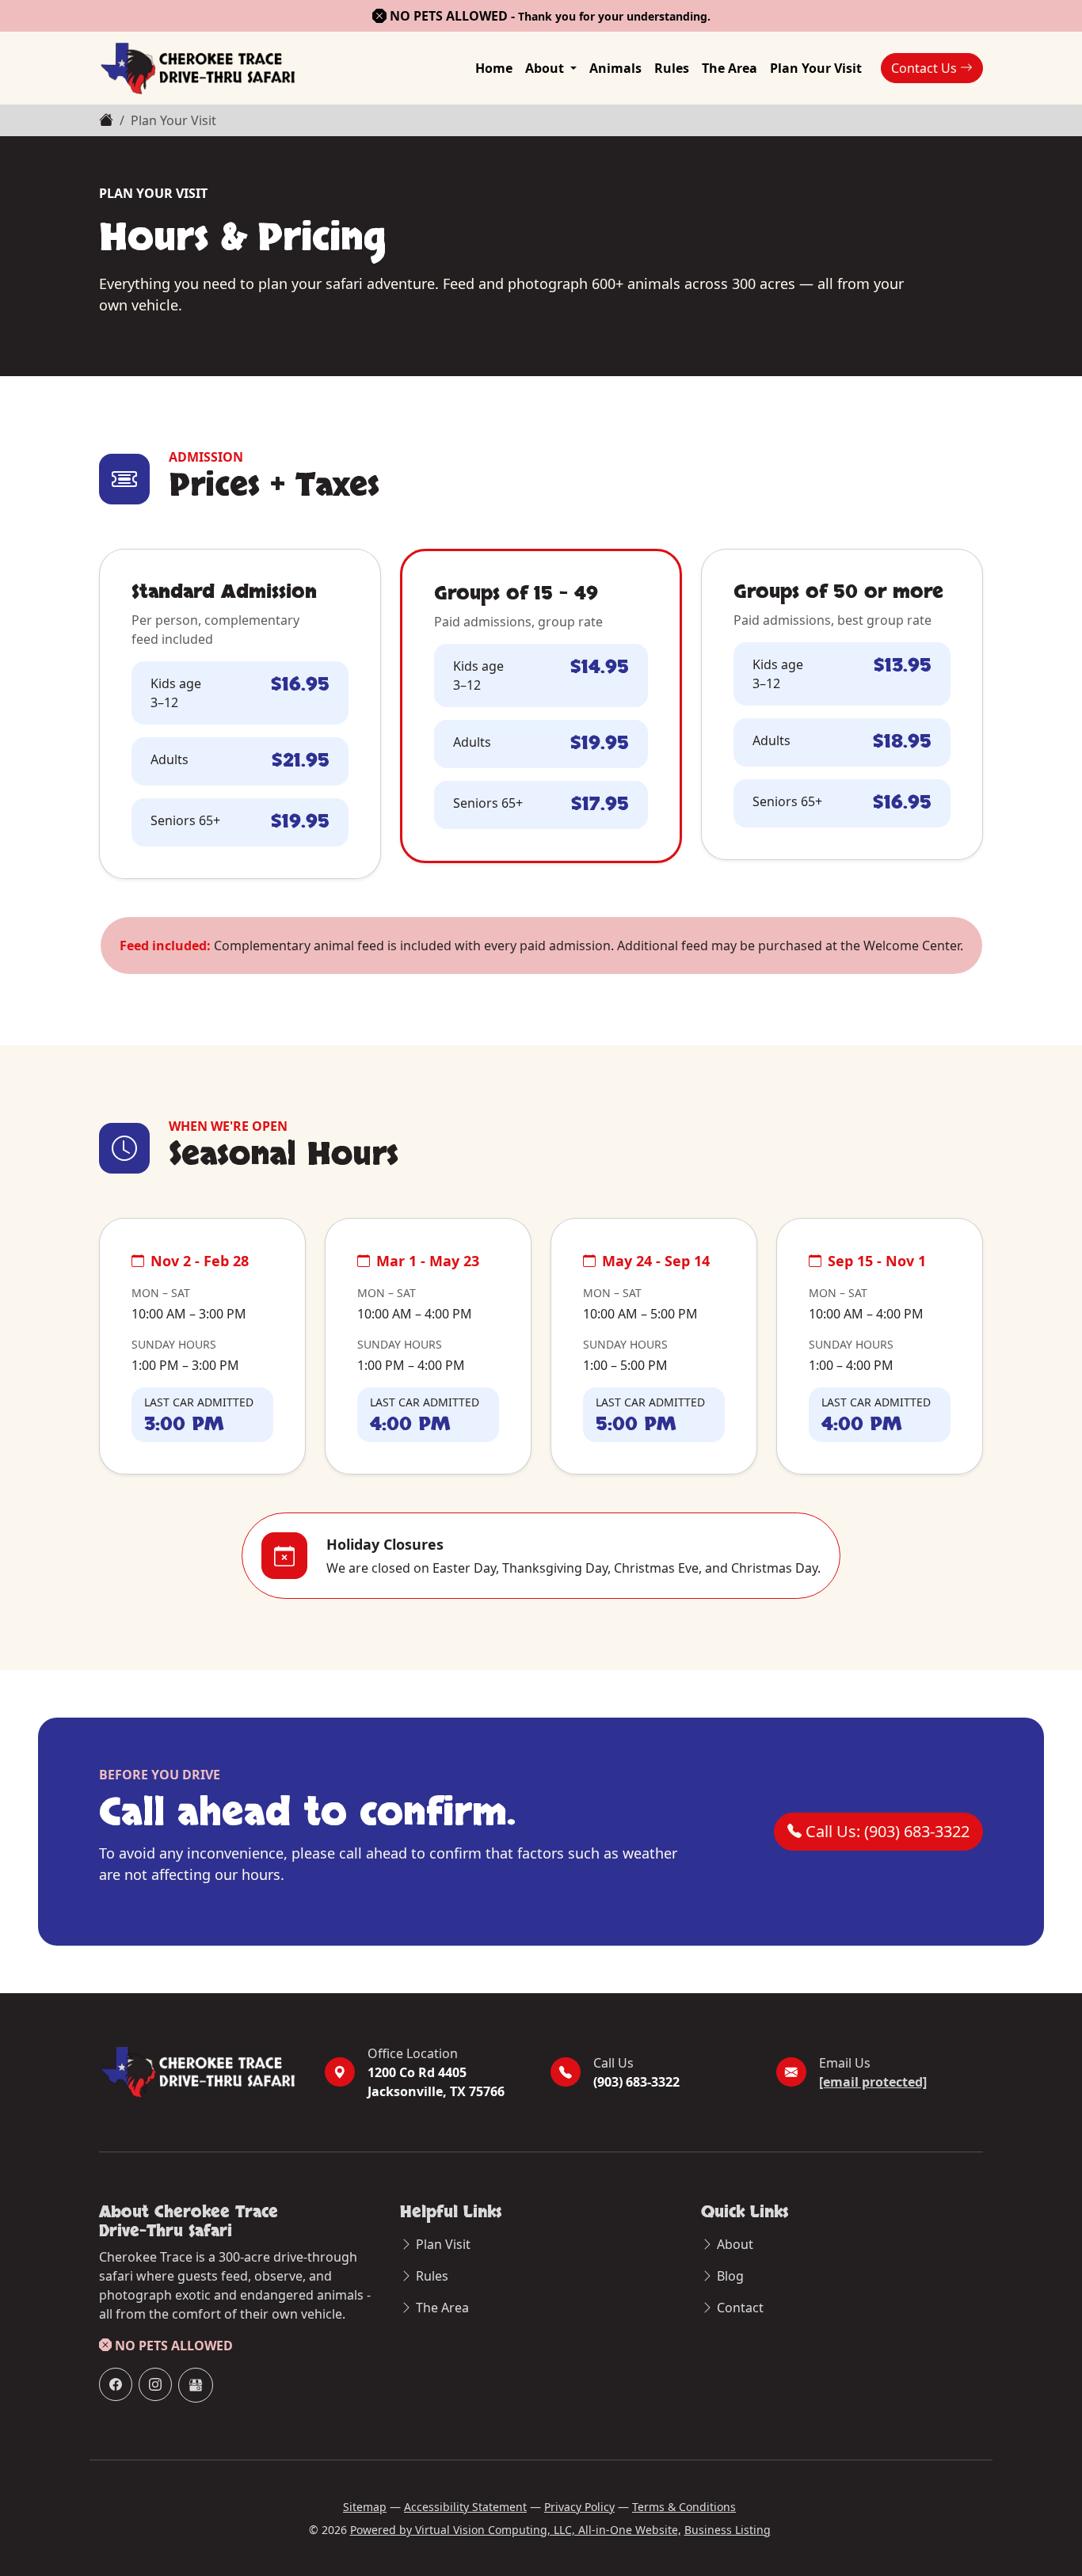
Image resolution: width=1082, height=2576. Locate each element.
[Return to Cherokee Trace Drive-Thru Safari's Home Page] (198, 68)
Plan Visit (443, 2244)
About (546, 68)
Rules (672, 68)
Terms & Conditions (684, 2507)
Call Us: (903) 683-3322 (886, 1831)
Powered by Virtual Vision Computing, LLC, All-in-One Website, (516, 2530)
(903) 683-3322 (636, 2082)
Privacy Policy (579, 2507)
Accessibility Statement (465, 2507)
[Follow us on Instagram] (155, 2384)
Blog (730, 2276)
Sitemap (365, 2507)
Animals (615, 68)
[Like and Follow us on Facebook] (116, 2384)
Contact (740, 2308)
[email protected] (873, 2082)
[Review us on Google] (196, 2385)
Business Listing (728, 2530)
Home (494, 68)
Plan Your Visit (816, 68)
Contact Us (926, 68)
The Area (730, 68)
